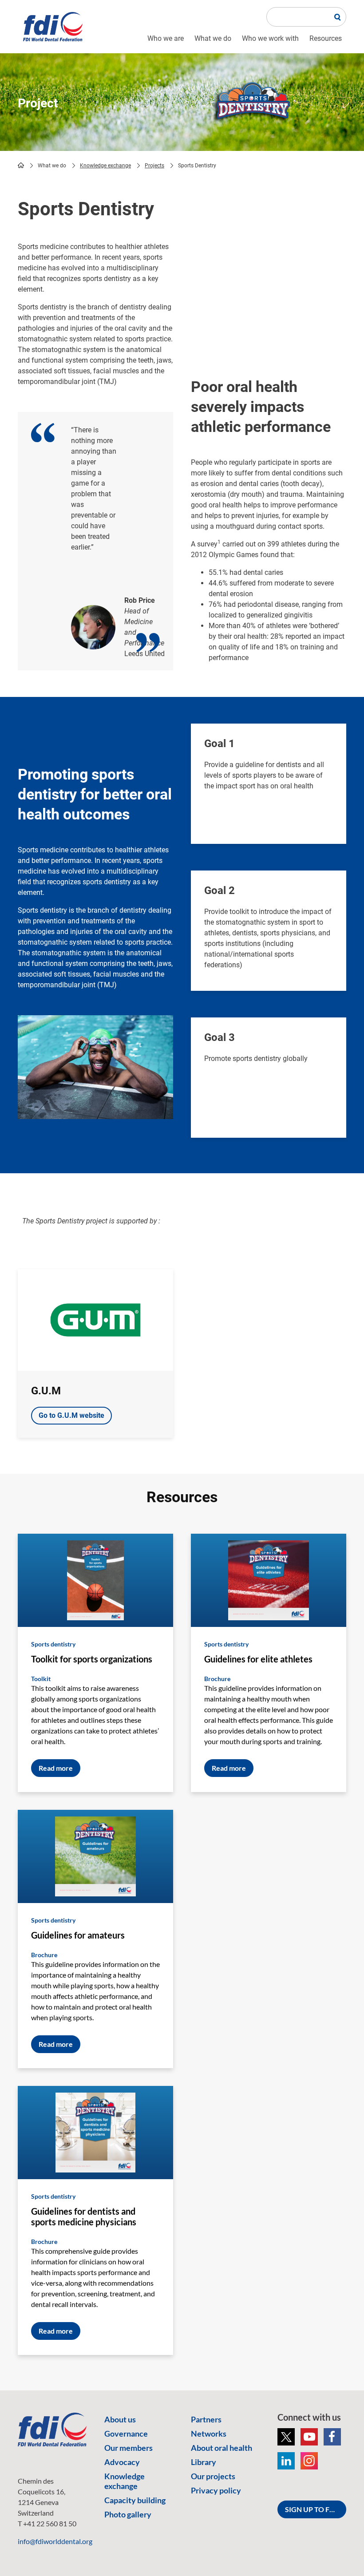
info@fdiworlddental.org (55, 2541)
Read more (56, 1768)
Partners (206, 2419)
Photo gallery (128, 2514)
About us (120, 2419)
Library (204, 2462)
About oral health (222, 2448)
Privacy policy (216, 2490)
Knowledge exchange (105, 166)
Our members (129, 2448)
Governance (126, 2434)
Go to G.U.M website (71, 1415)
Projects (154, 166)
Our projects (213, 2476)
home (21, 165)
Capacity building (135, 2500)
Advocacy (122, 2462)
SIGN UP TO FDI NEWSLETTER (316, 2509)
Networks (209, 2434)
